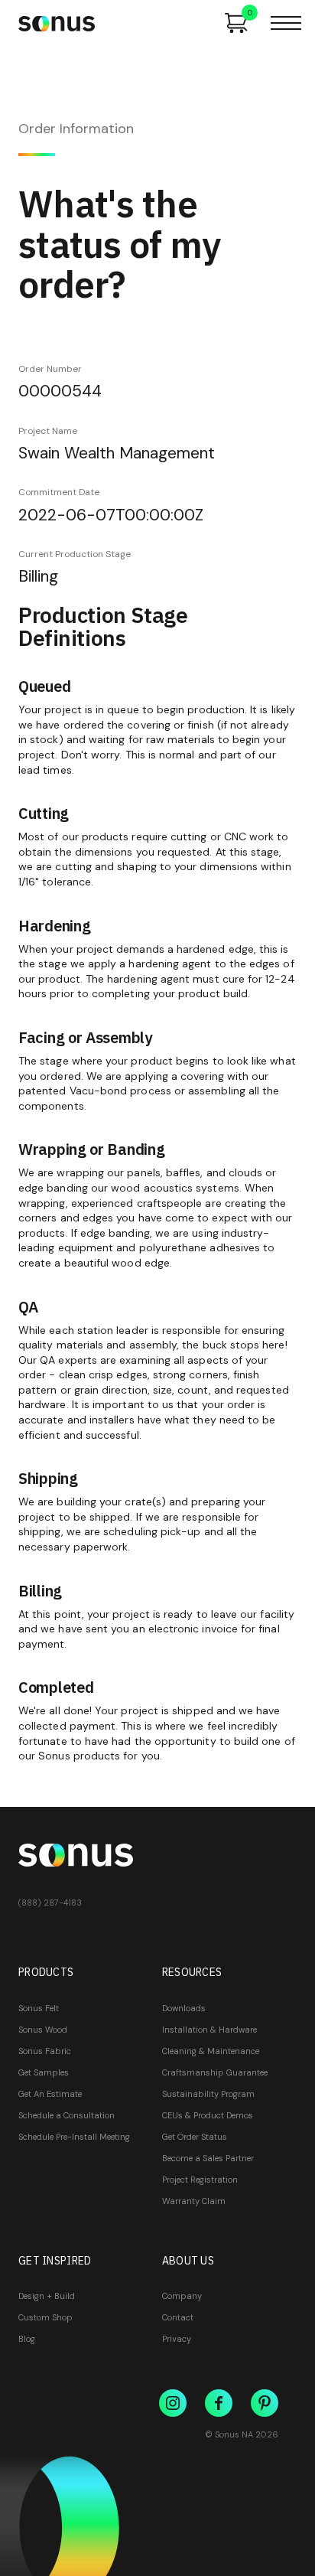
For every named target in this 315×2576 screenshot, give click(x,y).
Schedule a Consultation (67, 2115)
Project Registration (200, 2180)
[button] (286, 23)
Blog (27, 2339)
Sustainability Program (208, 2094)
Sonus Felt (39, 2008)
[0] (236, 23)
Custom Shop (45, 2317)
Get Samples (44, 2072)
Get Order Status (195, 2137)
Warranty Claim (194, 2201)
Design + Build (47, 2296)
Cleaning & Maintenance (211, 2051)
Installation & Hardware (209, 2030)
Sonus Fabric (45, 2051)
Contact (178, 2317)
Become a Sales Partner (208, 2158)
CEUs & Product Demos (208, 2115)
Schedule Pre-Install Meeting (74, 2137)
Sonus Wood (43, 2030)
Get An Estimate (50, 2094)
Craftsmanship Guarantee (215, 2072)
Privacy (177, 2339)
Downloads (184, 2008)
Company (182, 2296)
